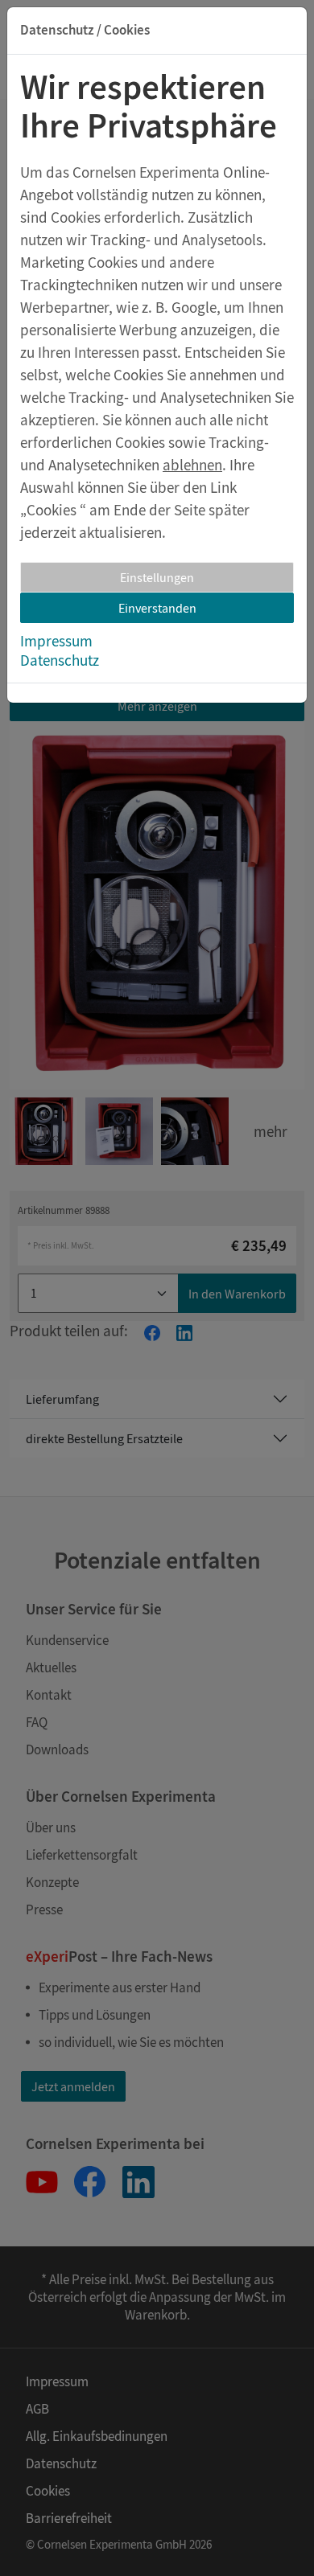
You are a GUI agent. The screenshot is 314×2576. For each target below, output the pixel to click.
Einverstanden (157, 608)
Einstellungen (157, 577)
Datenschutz (60, 660)
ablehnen (192, 465)
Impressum (56, 641)
